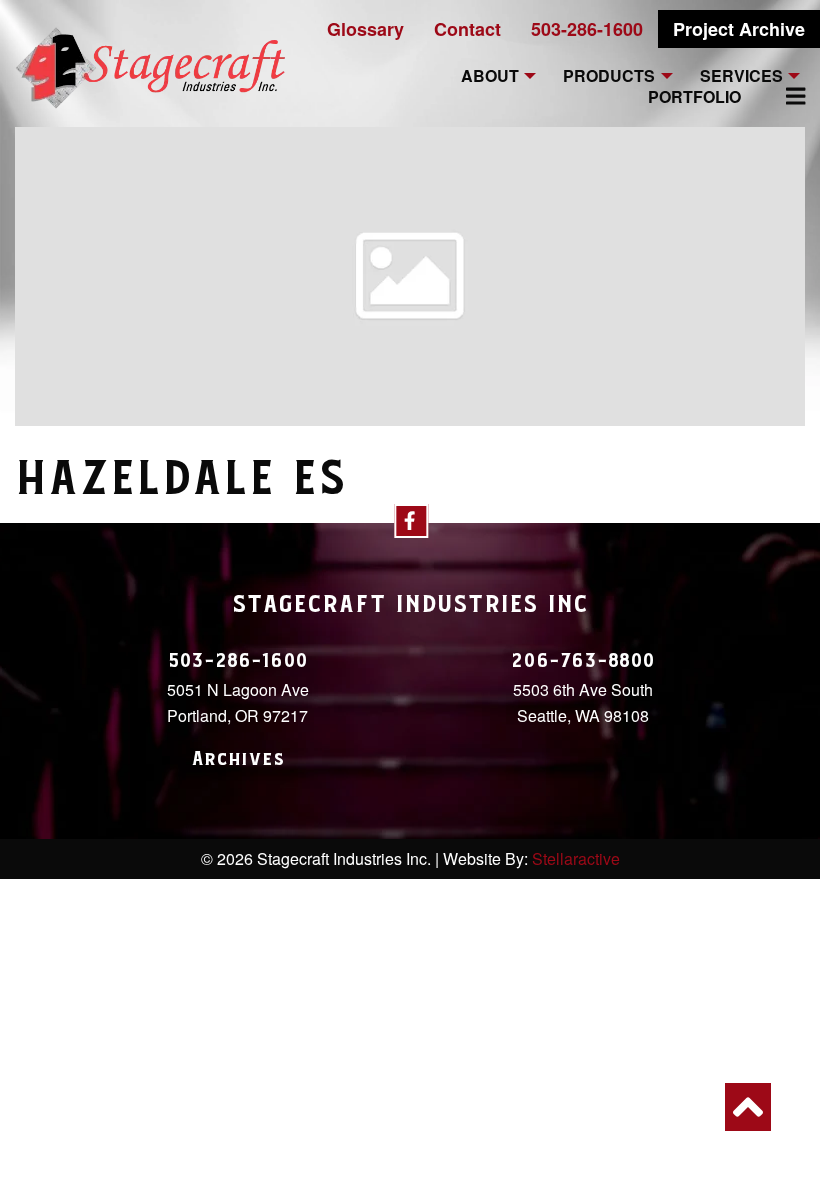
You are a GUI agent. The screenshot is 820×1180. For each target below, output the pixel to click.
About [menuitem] (490, 76)
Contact (467, 29)
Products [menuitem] (609, 76)
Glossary (365, 29)
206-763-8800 (583, 661)
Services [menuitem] (741, 76)
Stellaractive (576, 858)
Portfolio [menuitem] (694, 97)
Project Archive (739, 29)
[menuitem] (784, 96)
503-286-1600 (587, 29)
